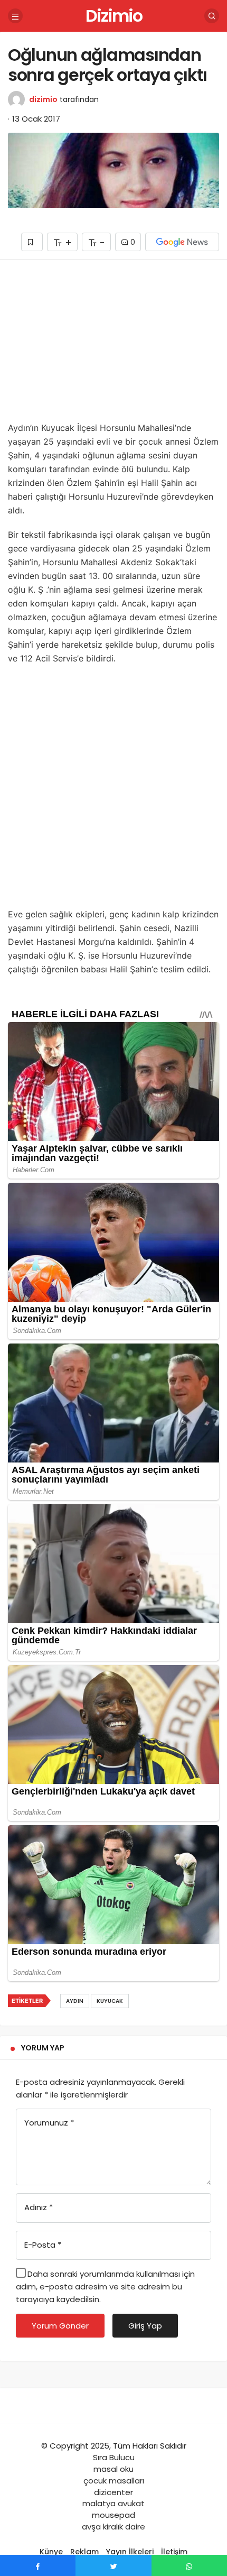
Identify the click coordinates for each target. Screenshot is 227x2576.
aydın (75, 2001)
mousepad (113, 2515)
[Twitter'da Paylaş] (113, 2565)
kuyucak (110, 2001)
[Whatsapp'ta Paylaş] (189, 2565)
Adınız (39, 2207)
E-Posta (43, 2245)
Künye (51, 2552)
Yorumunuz (49, 2123)
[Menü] (15, 16)
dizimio (43, 99)
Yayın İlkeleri (130, 2552)
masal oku (113, 2469)
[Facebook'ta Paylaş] (38, 2565)
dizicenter (113, 2492)
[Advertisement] (113, 344)
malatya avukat (113, 2503)
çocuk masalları (114, 2481)
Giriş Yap (145, 2326)
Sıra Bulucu (114, 2457)
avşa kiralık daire (113, 2527)
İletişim (174, 2552)
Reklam (84, 2552)
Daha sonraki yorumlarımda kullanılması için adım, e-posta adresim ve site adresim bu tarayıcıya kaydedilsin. (105, 2287)
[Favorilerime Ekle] (32, 242)
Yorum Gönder (60, 2326)
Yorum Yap (43, 2048)
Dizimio (114, 16)
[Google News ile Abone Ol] (182, 242)
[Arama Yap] (212, 16)
